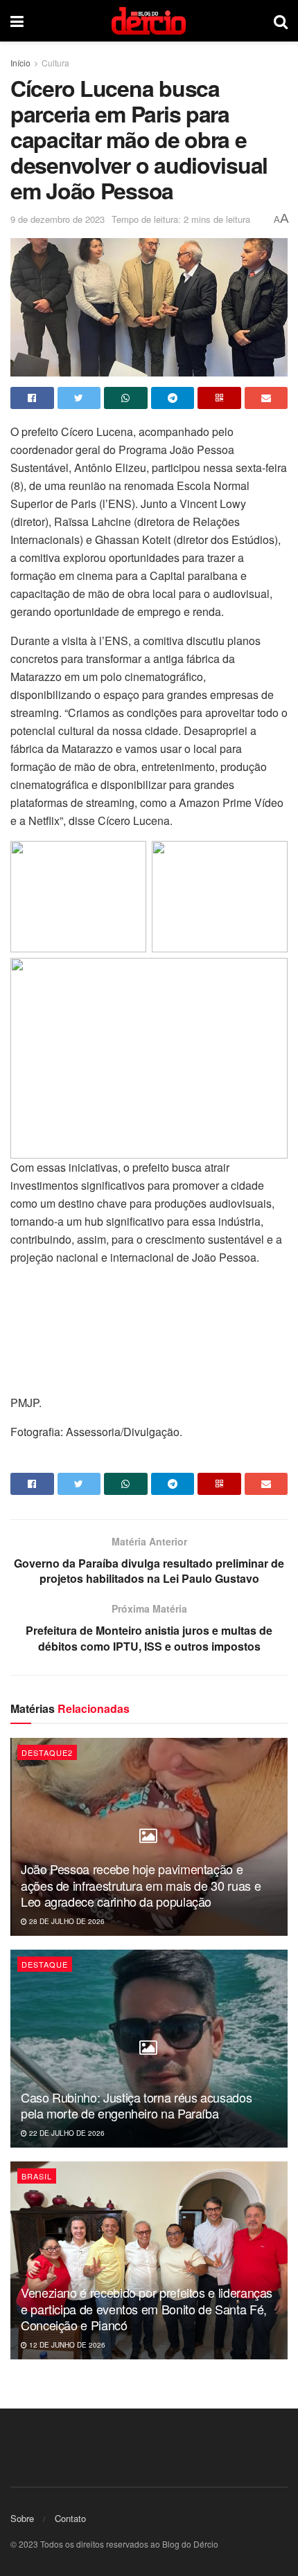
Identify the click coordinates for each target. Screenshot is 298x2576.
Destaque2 (47, 1752)
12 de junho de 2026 (66, 2345)
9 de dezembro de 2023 (58, 219)
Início (20, 63)
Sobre (22, 2518)
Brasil (37, 2176)
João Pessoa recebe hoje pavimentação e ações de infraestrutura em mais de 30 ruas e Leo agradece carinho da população (141, 1885)
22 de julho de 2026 (66, 2133)
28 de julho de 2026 (66, 1921)
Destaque (45, 1964)
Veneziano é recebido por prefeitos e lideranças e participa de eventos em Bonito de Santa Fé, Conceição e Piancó (147, 2309)
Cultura (55, 63)
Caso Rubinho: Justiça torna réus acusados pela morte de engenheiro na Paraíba (136, 2105)
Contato (70, 2518)
